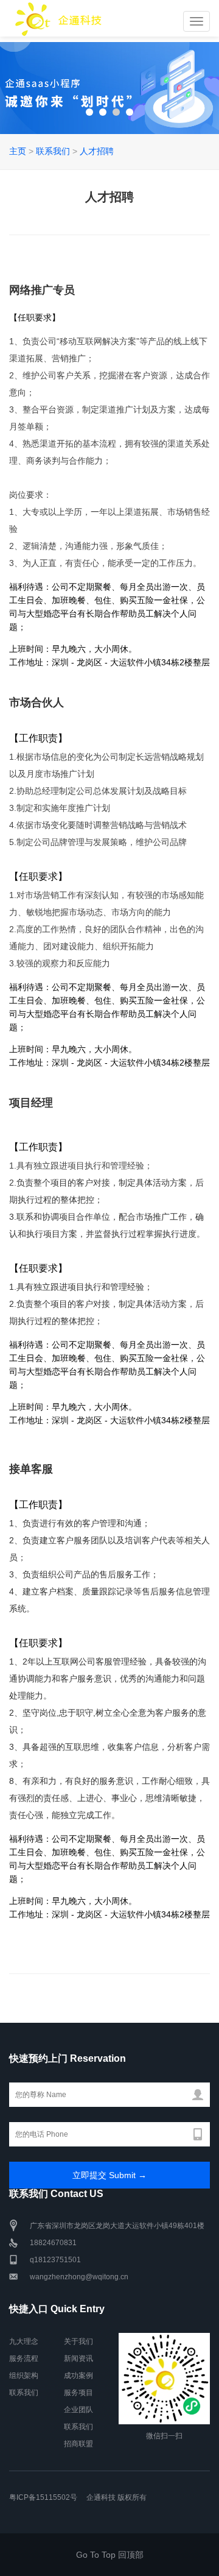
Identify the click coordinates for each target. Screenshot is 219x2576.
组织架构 (24, 2376)
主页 (18, 151)
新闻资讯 (78, 2358)
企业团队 (78, 2410)
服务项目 (78, 2393)
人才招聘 (97, 151)
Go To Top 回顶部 (110, 2555)
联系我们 (53, 151)
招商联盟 (78, 2444)
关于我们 (78, 2341)
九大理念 (24, 2341)
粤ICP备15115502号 (43, 2497)
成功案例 (78, 2376)
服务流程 (24, 2358)
